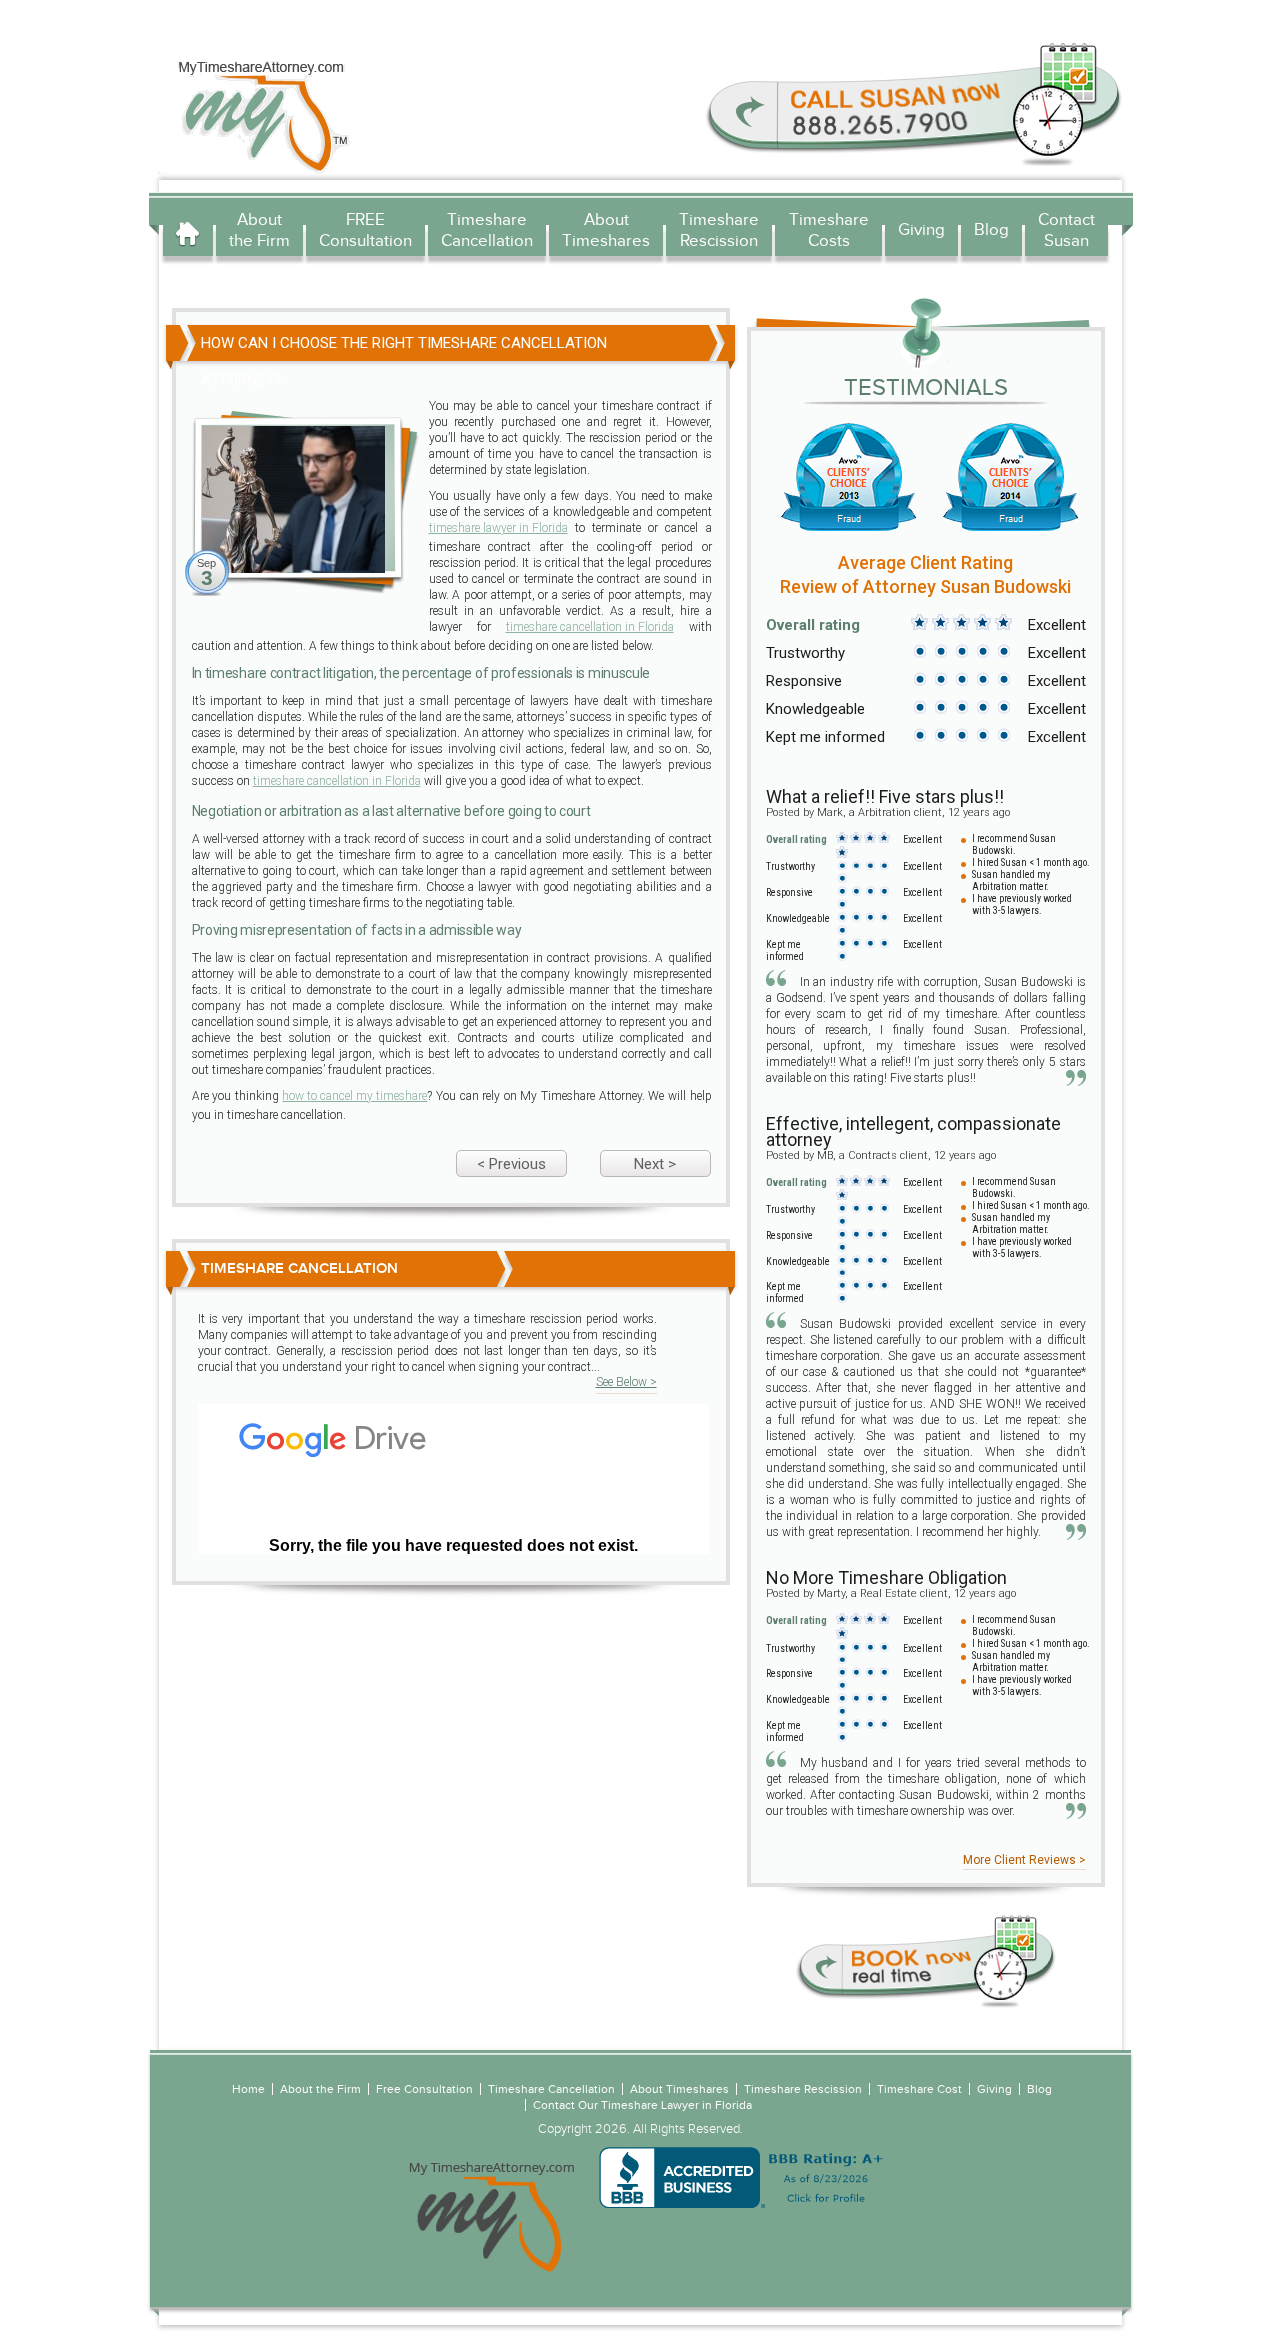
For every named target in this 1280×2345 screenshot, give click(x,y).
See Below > (626, 1382)
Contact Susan (1066, 230)
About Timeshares (606, 230)
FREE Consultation (365, 230)
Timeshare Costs (829, 230)
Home (188, 232)
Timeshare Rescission (719, 230)
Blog (991, 229)
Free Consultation (424, 2089)
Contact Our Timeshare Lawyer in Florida (642, 2105)
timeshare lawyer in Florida (498, 528)
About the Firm (259, 230)
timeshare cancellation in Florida (590, 627)
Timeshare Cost (919, 2089)
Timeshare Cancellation (487, 230)
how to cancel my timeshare (354, 1096)
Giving (921, 229)
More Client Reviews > (1024, 1860)
